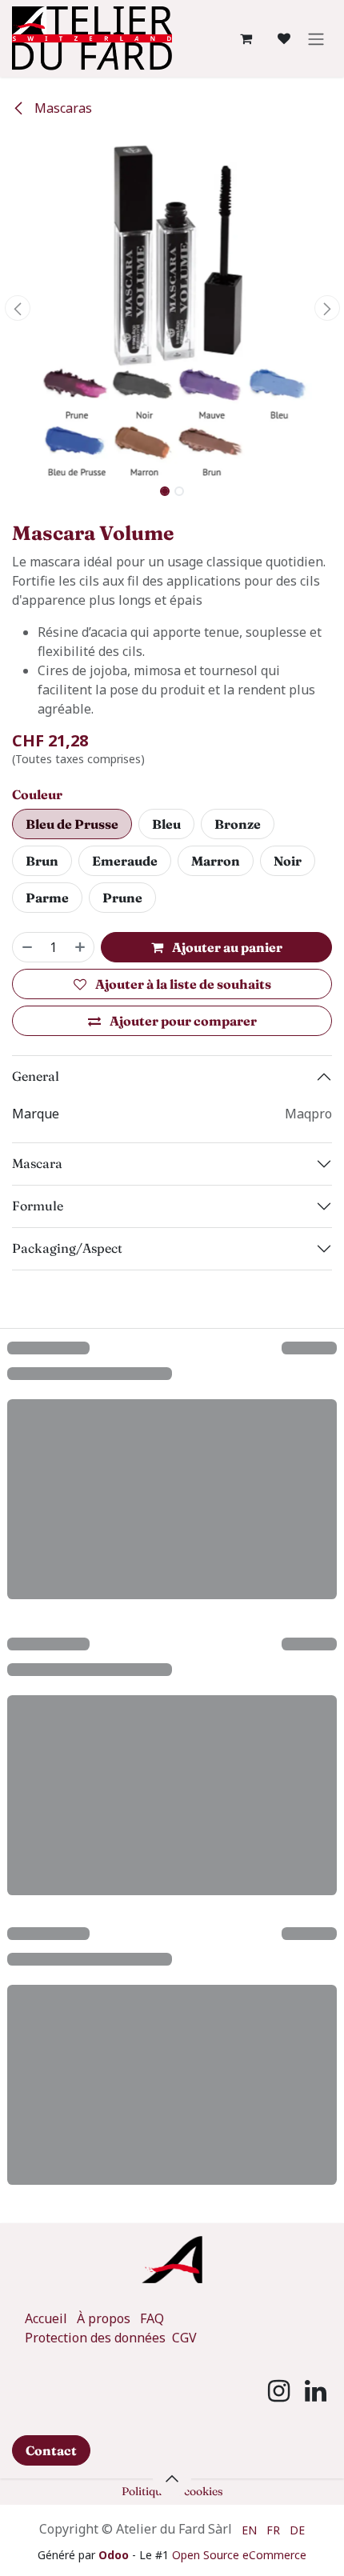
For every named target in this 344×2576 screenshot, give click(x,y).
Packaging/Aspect (67, 1248)
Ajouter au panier (226, 947)
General (36, 1076)
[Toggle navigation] (316, 38)
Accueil (46, 2318)
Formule (38, 1206)
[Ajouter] (81, 947)
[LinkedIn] (316, 2391)
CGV (184, 2338)
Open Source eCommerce (239, 2555)
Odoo (115, 2555)
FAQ (152, 2318)
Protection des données (97, 2338)
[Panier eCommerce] (246, 38)
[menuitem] (249, 2529)
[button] (17, 308)
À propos (104, 2318)
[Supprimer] (26, 947)
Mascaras (62, 108)
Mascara (37, 1163)
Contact (51, 2450)
